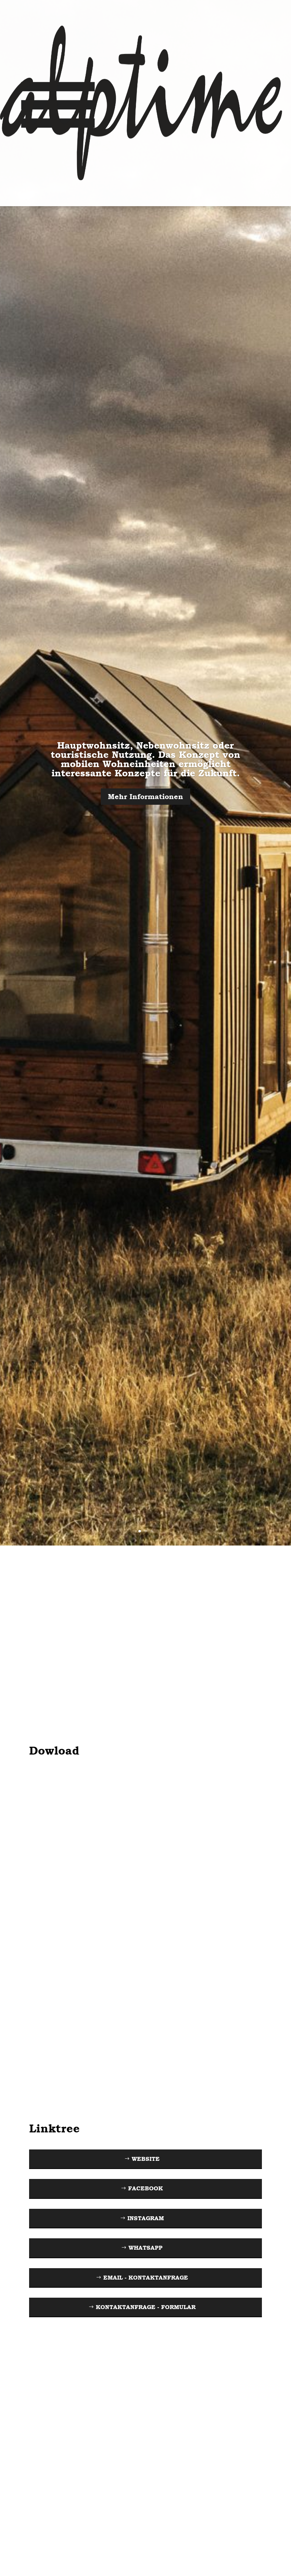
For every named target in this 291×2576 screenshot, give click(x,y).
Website (146, 2159)
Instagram (146, 2218)
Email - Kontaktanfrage (146, 2278)
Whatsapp (145, 2248)
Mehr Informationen (145, 797)
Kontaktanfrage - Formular (146, 2307)
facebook (145, 2188)
